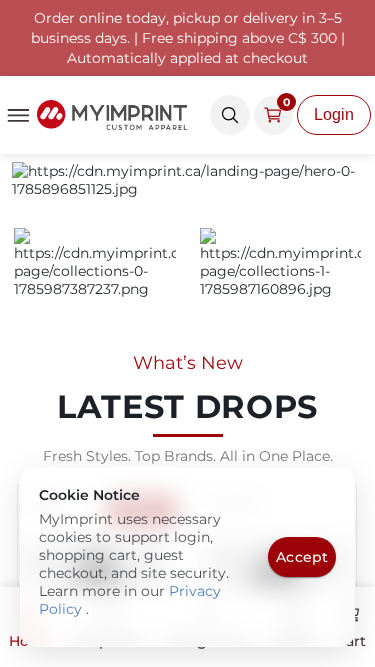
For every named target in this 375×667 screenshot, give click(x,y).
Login (334, 114)
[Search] (230, 115)
